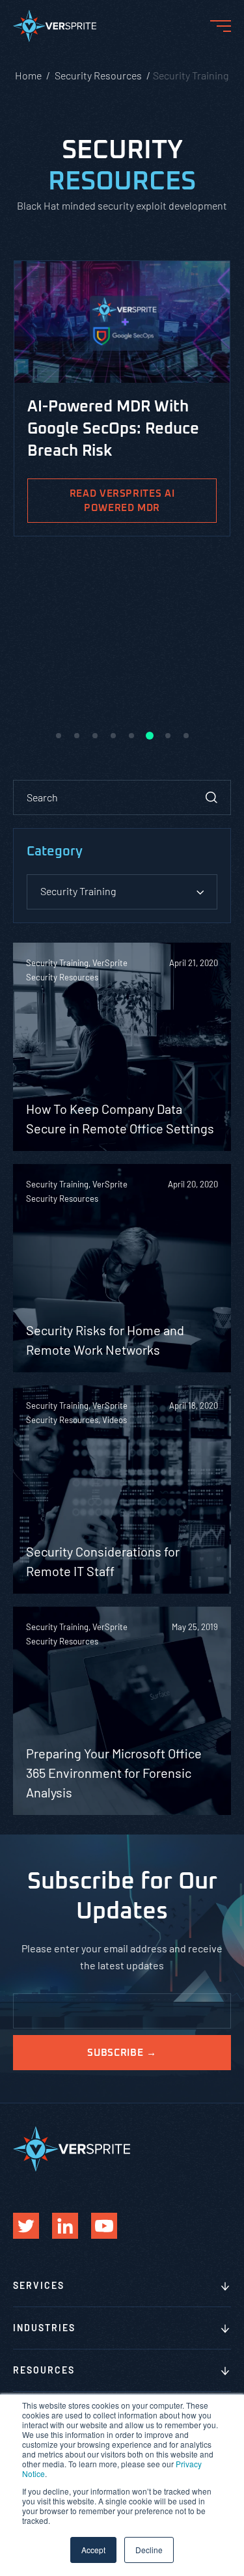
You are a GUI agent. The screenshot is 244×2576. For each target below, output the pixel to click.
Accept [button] (93, 2550)
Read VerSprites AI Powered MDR (122, 501)
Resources (44, 2370)
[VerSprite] (55, 29)
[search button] (211, 797)
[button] (59, 736)
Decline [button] (149, 2550)
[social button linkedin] (65, 2226)
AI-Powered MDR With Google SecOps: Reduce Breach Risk (113, 429)
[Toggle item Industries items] (225, 2329)
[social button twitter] (26, 2226)
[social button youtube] (104, 2226)
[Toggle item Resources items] (225, 2372)
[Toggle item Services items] (225, 2287)
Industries (44, 2328)
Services (39, 2285)
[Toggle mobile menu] (221, 26)
